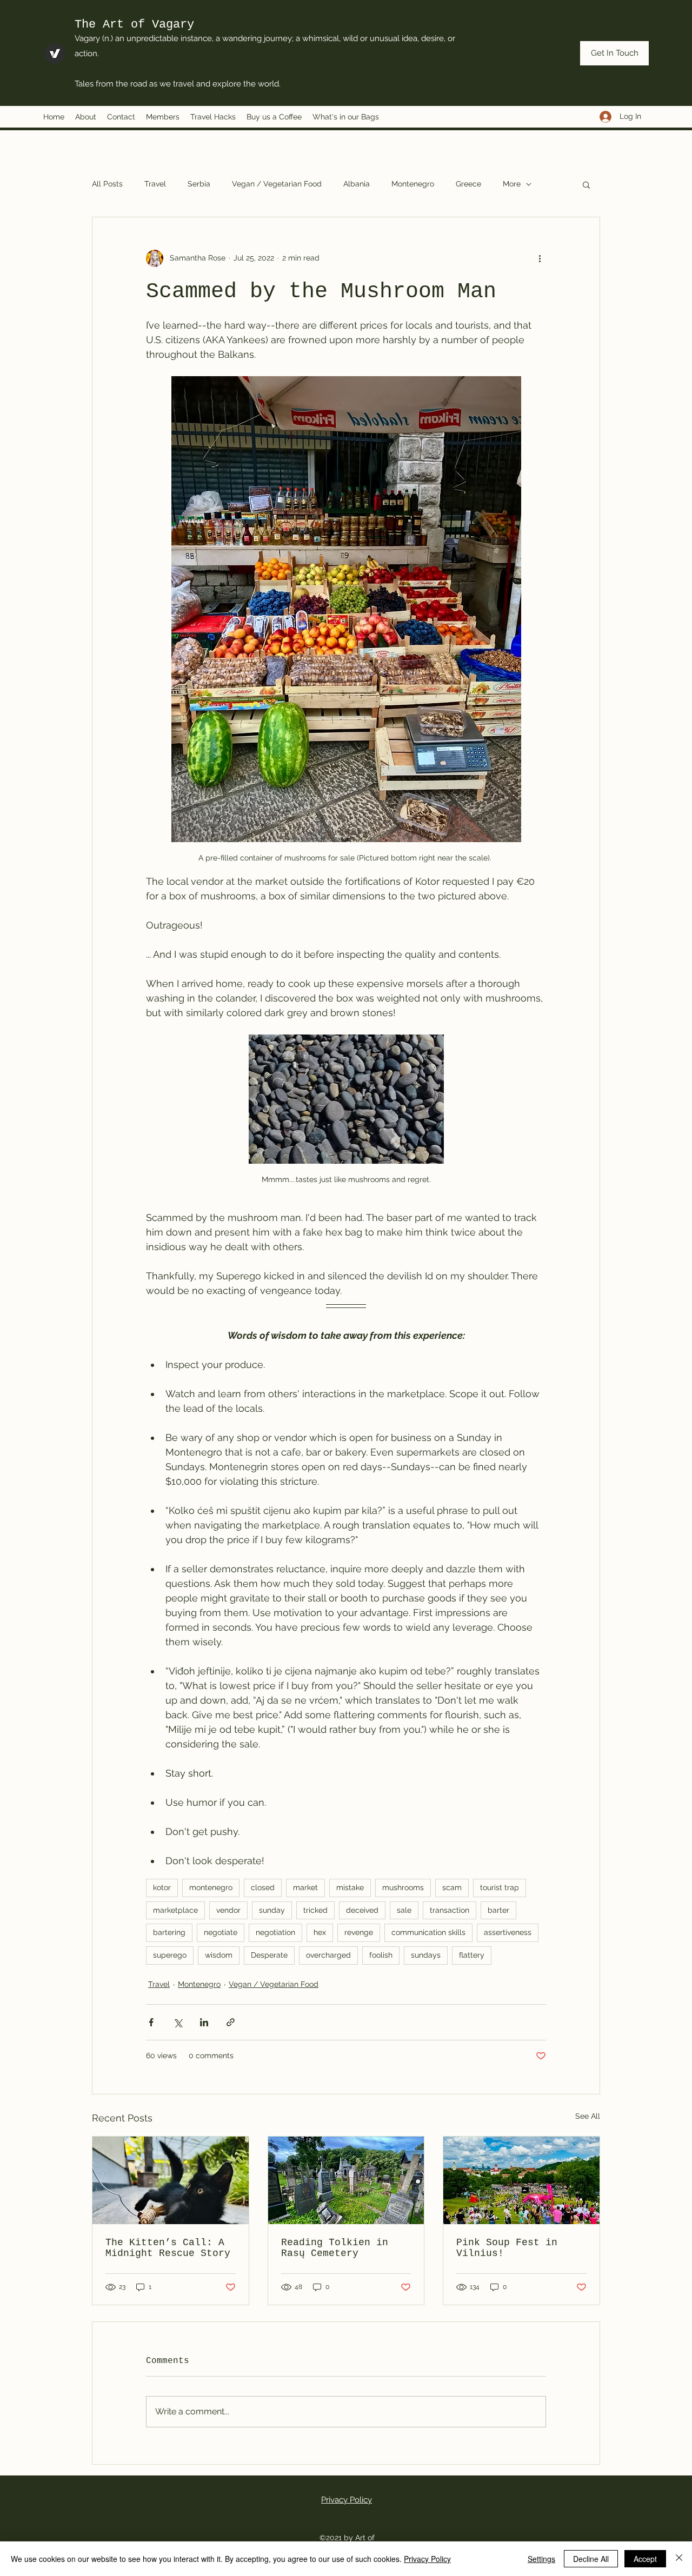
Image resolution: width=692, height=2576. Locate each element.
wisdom (219, 1955)
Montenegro (413, 184)
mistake (350, 1887)
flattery (472, 1955)
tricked (315, 1910)
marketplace (175, 1910)
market (305, 1887)
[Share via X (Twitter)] (178, 2022)
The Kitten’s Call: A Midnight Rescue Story (168, 2248)
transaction (450, 1910)
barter (498, 1910)
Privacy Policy (347, 2500)
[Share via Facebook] (151, 2022)
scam (452, 1887)
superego (170, 1955)
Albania (357, 184)
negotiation (275, 1932)
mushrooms (403, 1887)
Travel (155, 184)
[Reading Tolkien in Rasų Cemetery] (346, 2180)
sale (404, 1910)
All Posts (107, 184)
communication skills (428, 1932)
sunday (272, 1910)
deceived (362, 1910)
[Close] (679, 2559)
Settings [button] (541, 2559)
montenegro (211, 1887)
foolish (381, 1955)
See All (588, 2116)
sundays (426, 1955)
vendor (228, 1910)
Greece (468, 184)
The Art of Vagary (134, 25)
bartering (169, 1932)
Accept (645, 2559)
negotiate (221, 1932)
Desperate (269, 1955)
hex (320, 1932)
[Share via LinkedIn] (204, 2022)
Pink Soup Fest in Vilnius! (507, 2248)
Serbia (199, 184)
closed (263, 1887)
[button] (586, 184)
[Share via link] (231, 2022)
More (512, 184)
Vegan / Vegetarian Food (277, 184)
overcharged (328, 1955)
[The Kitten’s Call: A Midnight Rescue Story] (171, 2180)
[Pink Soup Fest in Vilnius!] (521, 2180)
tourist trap (500, 1887)
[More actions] (540, 258)
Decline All (591, 2559)
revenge (359, 1932)
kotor (162, 1887)
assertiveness (508, 1932)
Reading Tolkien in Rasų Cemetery (335, 2248)
